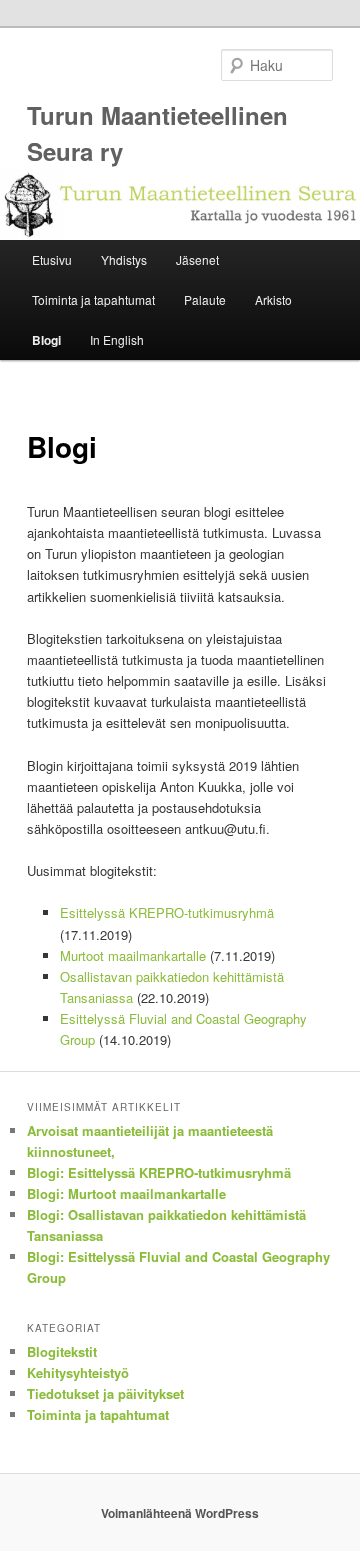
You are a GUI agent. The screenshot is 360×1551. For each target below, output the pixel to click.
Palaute (205, 299)
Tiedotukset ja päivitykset (105, 1393)
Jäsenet (197, 259)
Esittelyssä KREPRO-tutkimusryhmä (167, 912)
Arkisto (273, 299)
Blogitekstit (62, 1351)
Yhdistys (124, 259)
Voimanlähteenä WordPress (180, 1513)
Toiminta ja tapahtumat (93, 299)
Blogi (46, 340)
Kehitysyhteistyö (78, 1372)
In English (117, 339)
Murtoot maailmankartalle (133, 955)
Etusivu (52, 259)
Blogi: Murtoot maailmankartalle (126, 1193)
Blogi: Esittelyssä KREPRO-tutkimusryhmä (159, 1172)
